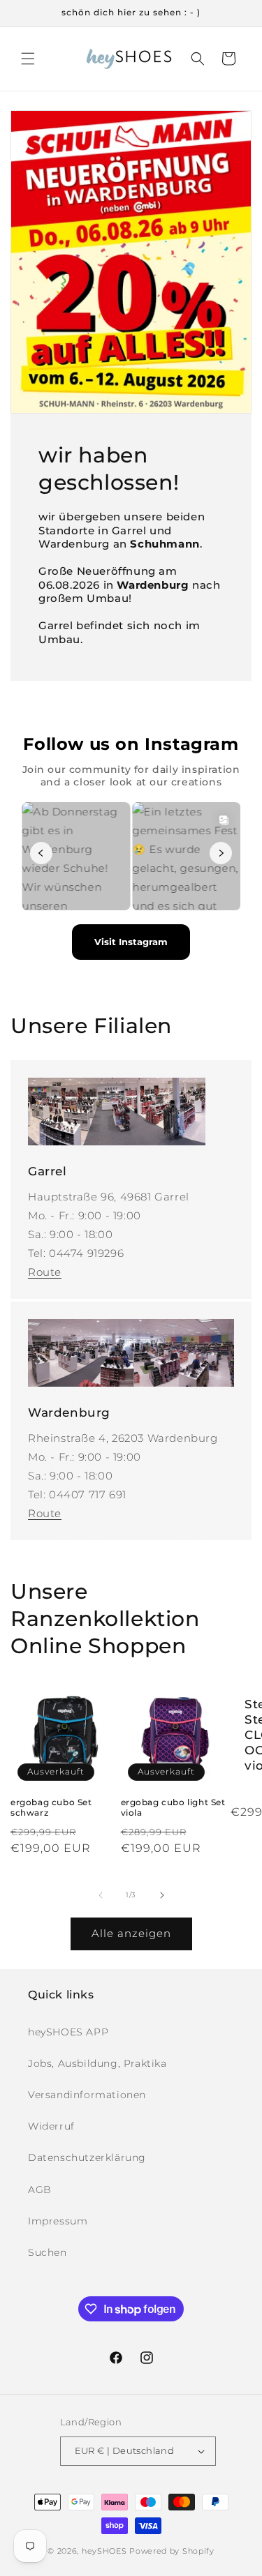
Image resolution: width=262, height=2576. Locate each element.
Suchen (48, 2252)
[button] (28, 59)
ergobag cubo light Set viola (173, 1808)
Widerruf (51, 2126)
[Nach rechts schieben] (162, 1895)
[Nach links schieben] (101, 1895)
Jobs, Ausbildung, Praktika (97, 2063)
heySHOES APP (68, 2032)
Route (45, 1272)
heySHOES (104, 2551)
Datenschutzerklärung (87, 2157)
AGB (40, 2190)
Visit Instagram (131, 942)
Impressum (58, 2221)
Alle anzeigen (131, 1933)
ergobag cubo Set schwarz (51, 1808)
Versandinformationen (87, 2095)
